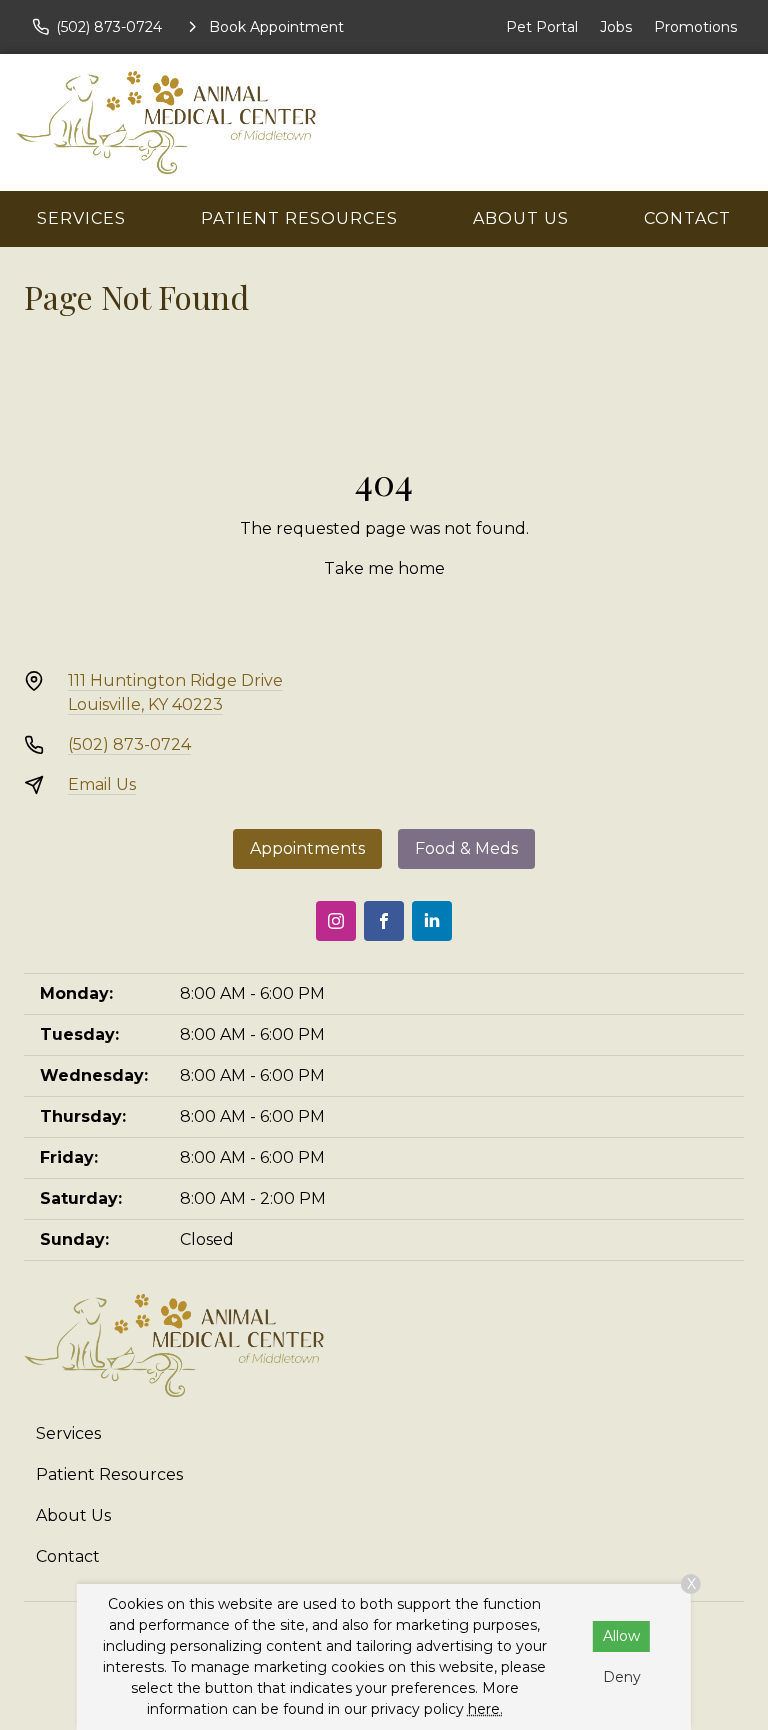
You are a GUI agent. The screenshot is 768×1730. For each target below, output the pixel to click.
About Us (521, 218)
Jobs (616, 27)
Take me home (384, 568)
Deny (622, 1677)
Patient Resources (299, 218)
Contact (687, 218)
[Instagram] (336, 921)
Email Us (102, 784)
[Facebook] (384, 921)
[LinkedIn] (432, 921)
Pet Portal (542, 27)
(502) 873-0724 (129, 744)
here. (485, 1709)
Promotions (695, 27)
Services (81, 218)
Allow (621, 1636)
